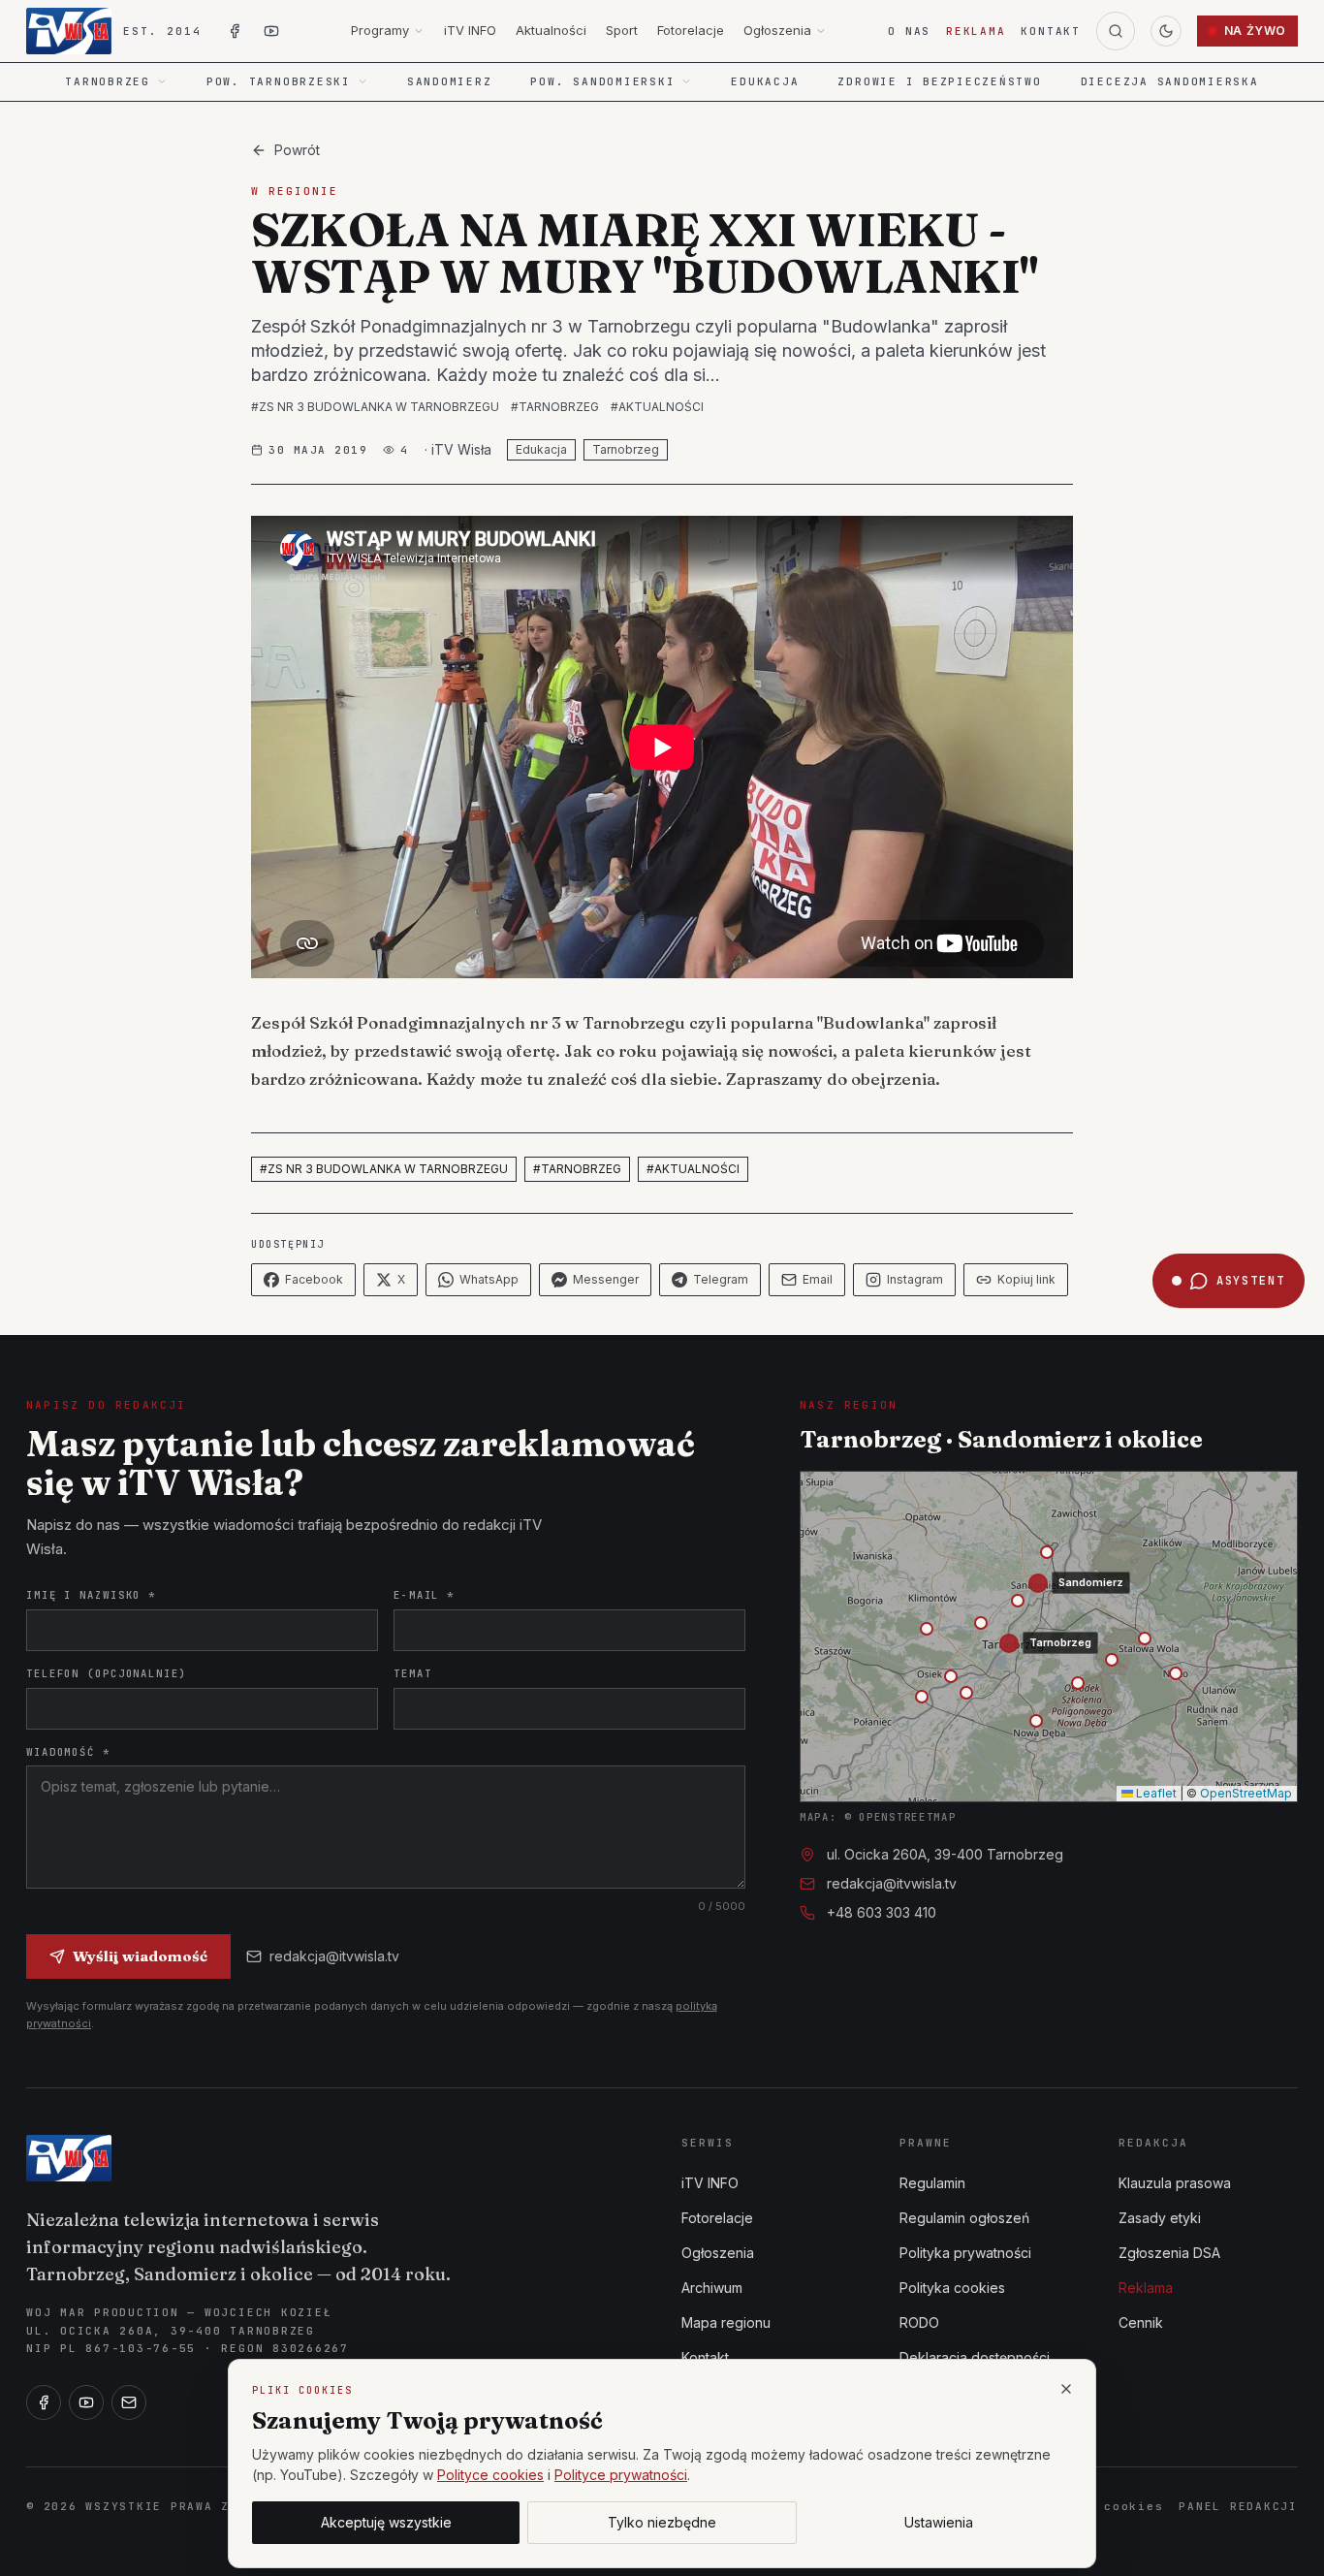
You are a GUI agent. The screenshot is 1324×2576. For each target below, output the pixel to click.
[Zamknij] (1066, 2389)
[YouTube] (86, 2402)
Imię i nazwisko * (91, 1595)
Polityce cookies (490, 2475)
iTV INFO (470, 30)
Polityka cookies (952, 2288)
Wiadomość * (68, 1752)
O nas (909, 31)
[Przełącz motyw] (1166, 31)
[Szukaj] (1116, 31)
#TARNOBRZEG (555, 407)
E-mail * (424, 1595)
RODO (919, 2322)
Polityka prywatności (965, 2253)
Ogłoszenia (777, 30)
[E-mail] (129, 2402)
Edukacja (765, 81)
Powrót (297, 150)
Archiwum (712, 2288)
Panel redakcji (1238, 2506)
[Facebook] (44, 2402)
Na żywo (1255, 31)
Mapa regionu (726, 2322)
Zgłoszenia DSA (1169, 2253)
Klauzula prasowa (1175, 2183)
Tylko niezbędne (662, 2522)
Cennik (1141, 2322)
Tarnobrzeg (626, 449)
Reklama (976, 31)
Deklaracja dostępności (975, 2357)
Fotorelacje (691, 30)
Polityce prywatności (621, 2475)
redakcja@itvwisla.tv (334, 1956)
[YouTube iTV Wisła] (271, 31)
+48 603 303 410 (882, 1912)
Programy (380, 30)
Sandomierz (450, 81)
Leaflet (1155, 1793)
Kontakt (1050, 31)
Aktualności (551, 30)
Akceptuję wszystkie (386, 2522)
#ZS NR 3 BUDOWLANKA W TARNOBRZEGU (375, 407)
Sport (622, 30)
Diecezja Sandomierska (1170, 81)
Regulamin (932, 2183)
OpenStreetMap (1246, 1793)
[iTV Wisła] (69, 2158)
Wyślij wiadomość (140, 1956)
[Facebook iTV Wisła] (235, 31)
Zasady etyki (1160, 2218)
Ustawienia (939, 2522)
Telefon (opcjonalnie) (107, 1673)
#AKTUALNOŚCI (657, 407)
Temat (412, 1673)
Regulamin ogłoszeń (964, 2218)
